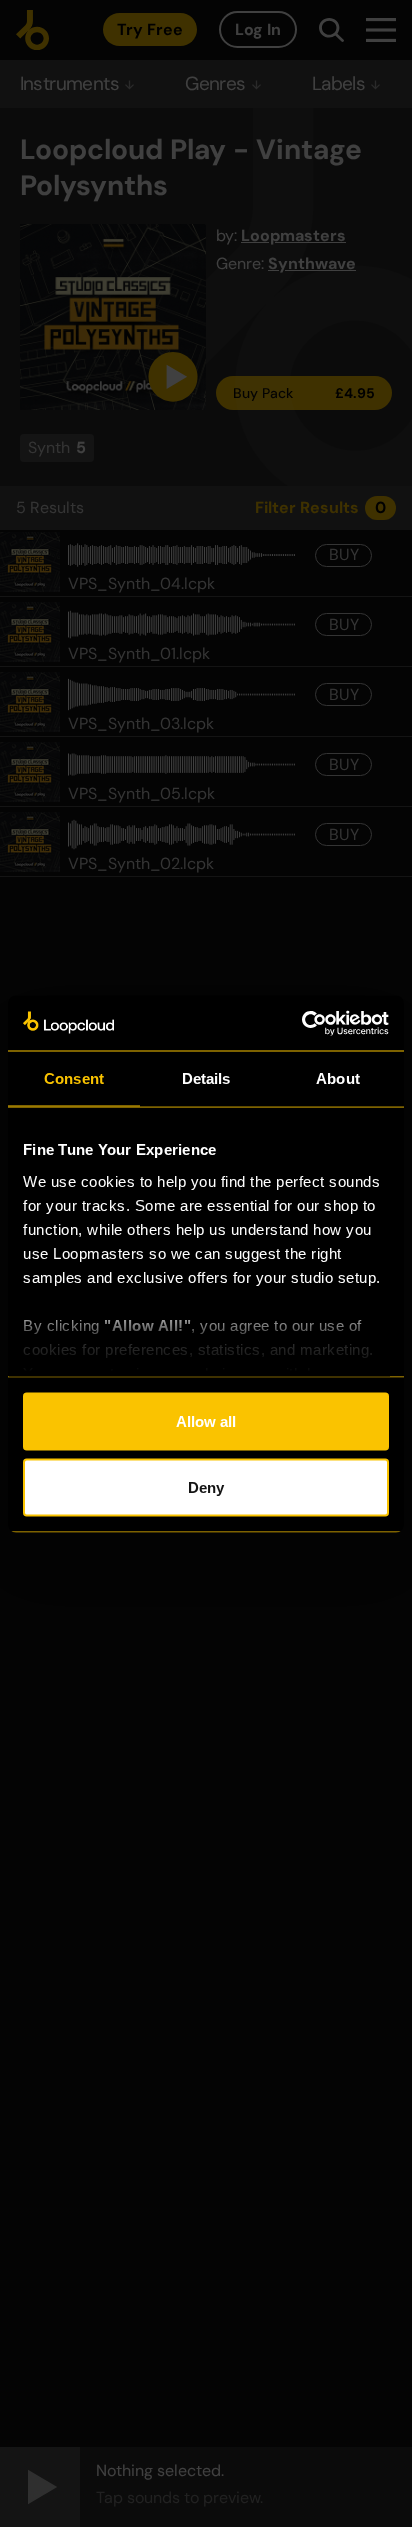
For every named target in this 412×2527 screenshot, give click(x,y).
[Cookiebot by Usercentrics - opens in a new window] (301, 1023)
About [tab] (338, 1078)
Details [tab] (206, 1078)
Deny (206, 1486)
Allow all (206, 1421)
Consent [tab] (74, 1078)
